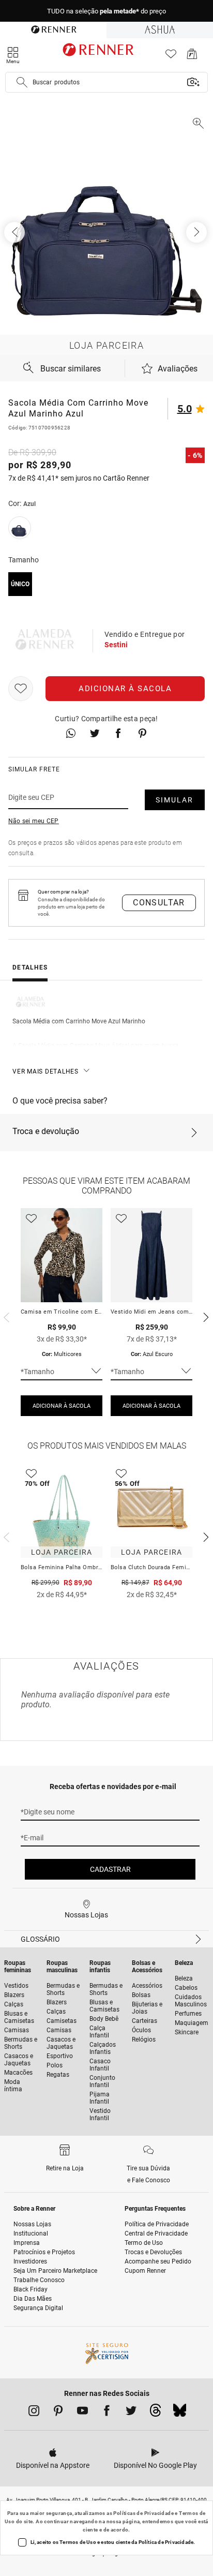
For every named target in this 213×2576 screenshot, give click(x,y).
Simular (174, 800)
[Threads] (155, 2413)
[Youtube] (82, 2413)
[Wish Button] (21, 689)
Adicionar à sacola (125, 689)
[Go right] (197, 232)
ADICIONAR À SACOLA (62, 1406)
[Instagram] (34, 2413)
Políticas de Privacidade (143, 2513)
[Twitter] (131, 2413)
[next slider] (5, 1316)
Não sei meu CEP (34, 821)
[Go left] (16, 232)
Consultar (159, 903)
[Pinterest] (58, 2413)
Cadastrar (110, 1869)
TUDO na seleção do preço (106, 11)
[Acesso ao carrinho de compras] (192, 57)
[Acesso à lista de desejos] (171, 57)
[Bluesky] (180, 2413)
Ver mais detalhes (45, 1071)
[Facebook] (107, 2413)
